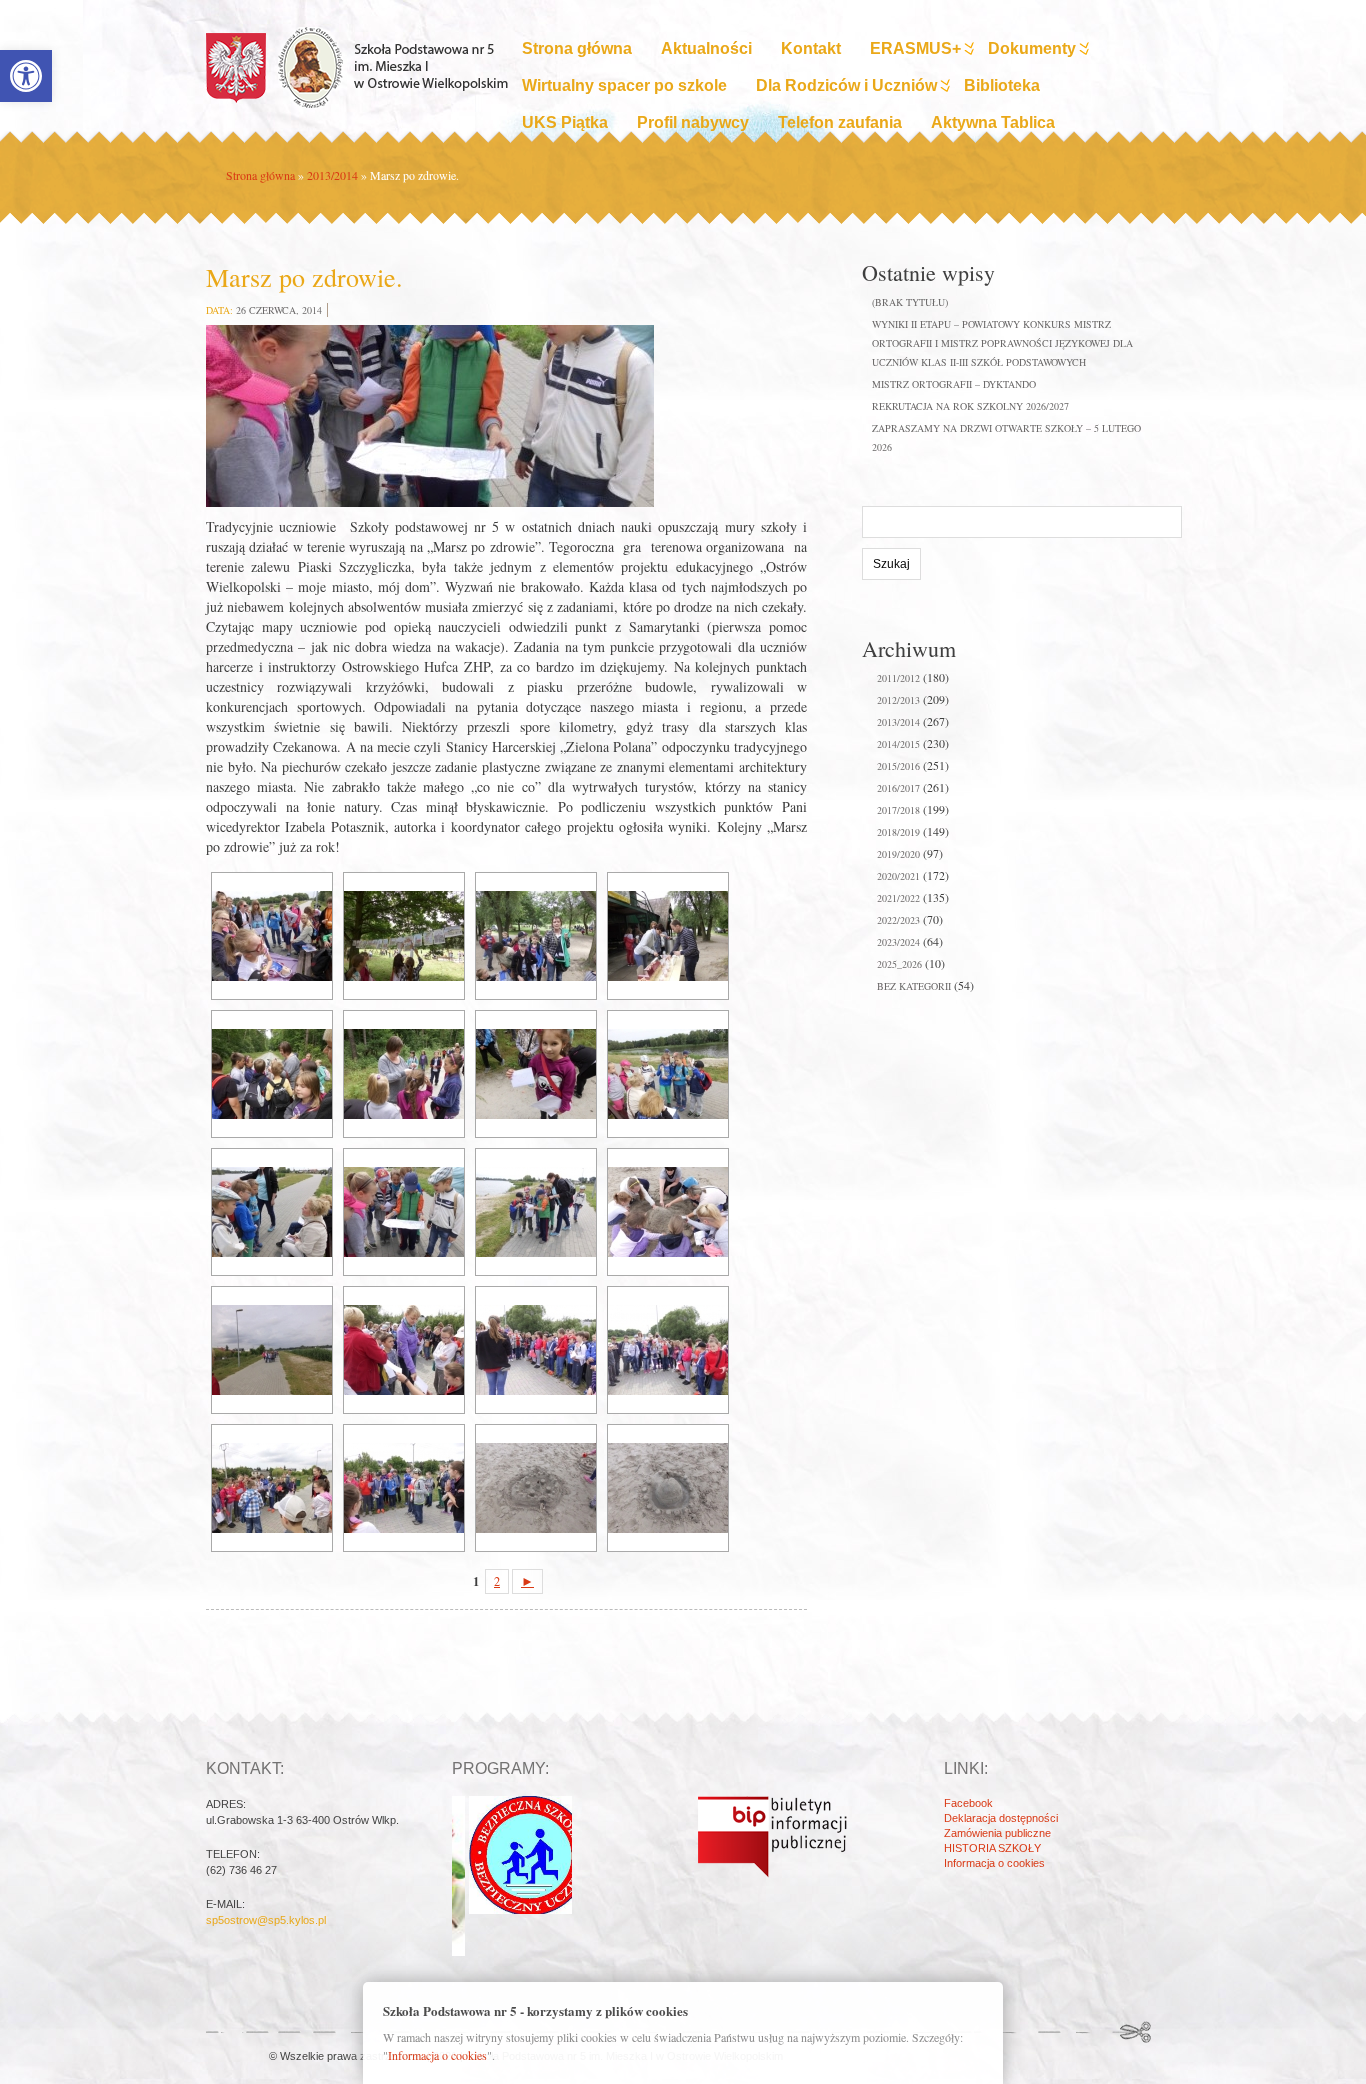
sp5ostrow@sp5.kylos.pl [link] (266, 1920)
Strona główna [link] (577, 48)
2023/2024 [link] (898, 942)
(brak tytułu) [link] (910, 302)
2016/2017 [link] (898, 788)
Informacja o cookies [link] (994, 1863)
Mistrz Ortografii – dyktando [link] (954, 384)
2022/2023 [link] (898, 920)
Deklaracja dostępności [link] (1001, 1818)
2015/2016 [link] (898, 766)
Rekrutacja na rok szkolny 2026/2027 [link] (970, 406)
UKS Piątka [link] (565, 122)
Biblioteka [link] (1002, 85)
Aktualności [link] (706, 48)
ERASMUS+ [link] (915, 48)
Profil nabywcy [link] (693, 122)
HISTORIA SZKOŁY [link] (992, 1848)
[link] (26, 76)
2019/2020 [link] (898, 854)
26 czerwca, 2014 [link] (279, 310)
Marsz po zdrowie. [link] (304, 277)
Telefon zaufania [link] (840, 122)
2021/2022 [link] (898, 898)
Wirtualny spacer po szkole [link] (624, 85)
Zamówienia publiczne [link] (997, 1833)
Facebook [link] (968, 1803)
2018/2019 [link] (898, 832)
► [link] (527, 1581)
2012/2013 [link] (898, 700)
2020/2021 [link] (898, 876)
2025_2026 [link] (899, 964)
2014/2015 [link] (898, 744)
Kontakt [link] (811, 48)
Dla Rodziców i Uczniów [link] (846, 85)
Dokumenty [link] (1032, 48)
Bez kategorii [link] (914, 986)
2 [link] (497, 1581)
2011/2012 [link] (898, 678)
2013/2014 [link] (332, 175)
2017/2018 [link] (898, 810)
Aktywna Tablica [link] (993, 122)
